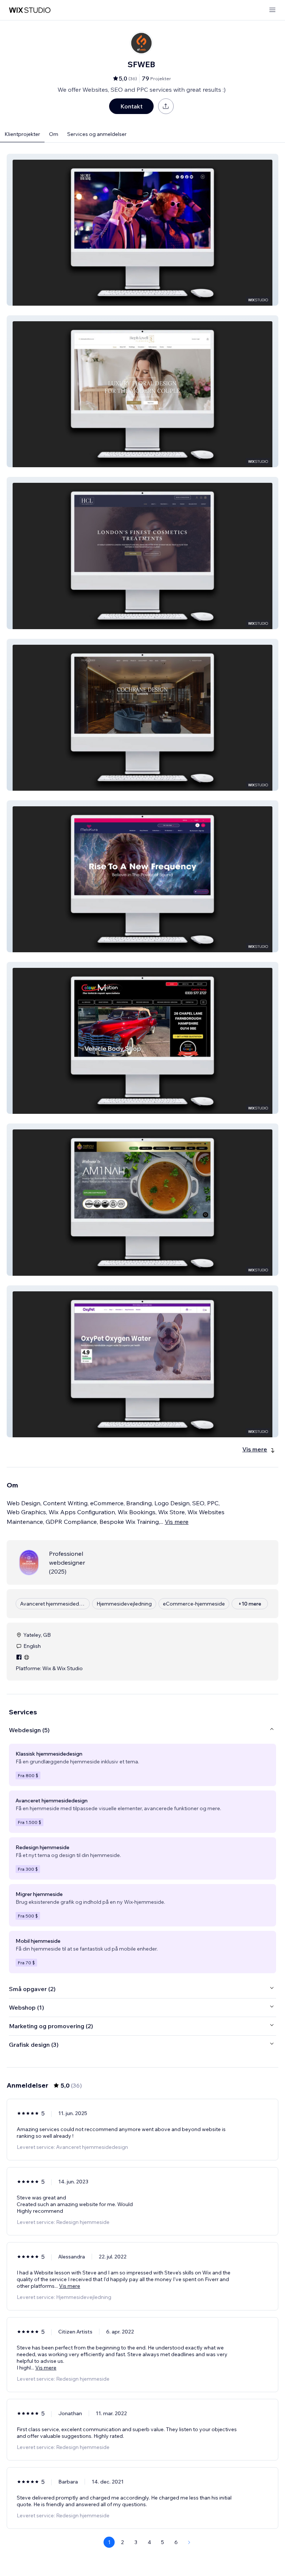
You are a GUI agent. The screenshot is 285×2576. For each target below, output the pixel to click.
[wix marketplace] (30, 10)
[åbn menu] (272, 10)
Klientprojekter (22, 134)
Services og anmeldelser (97, 134)
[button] (142, 230)
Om (54, 134)
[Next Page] (189, 2542)
